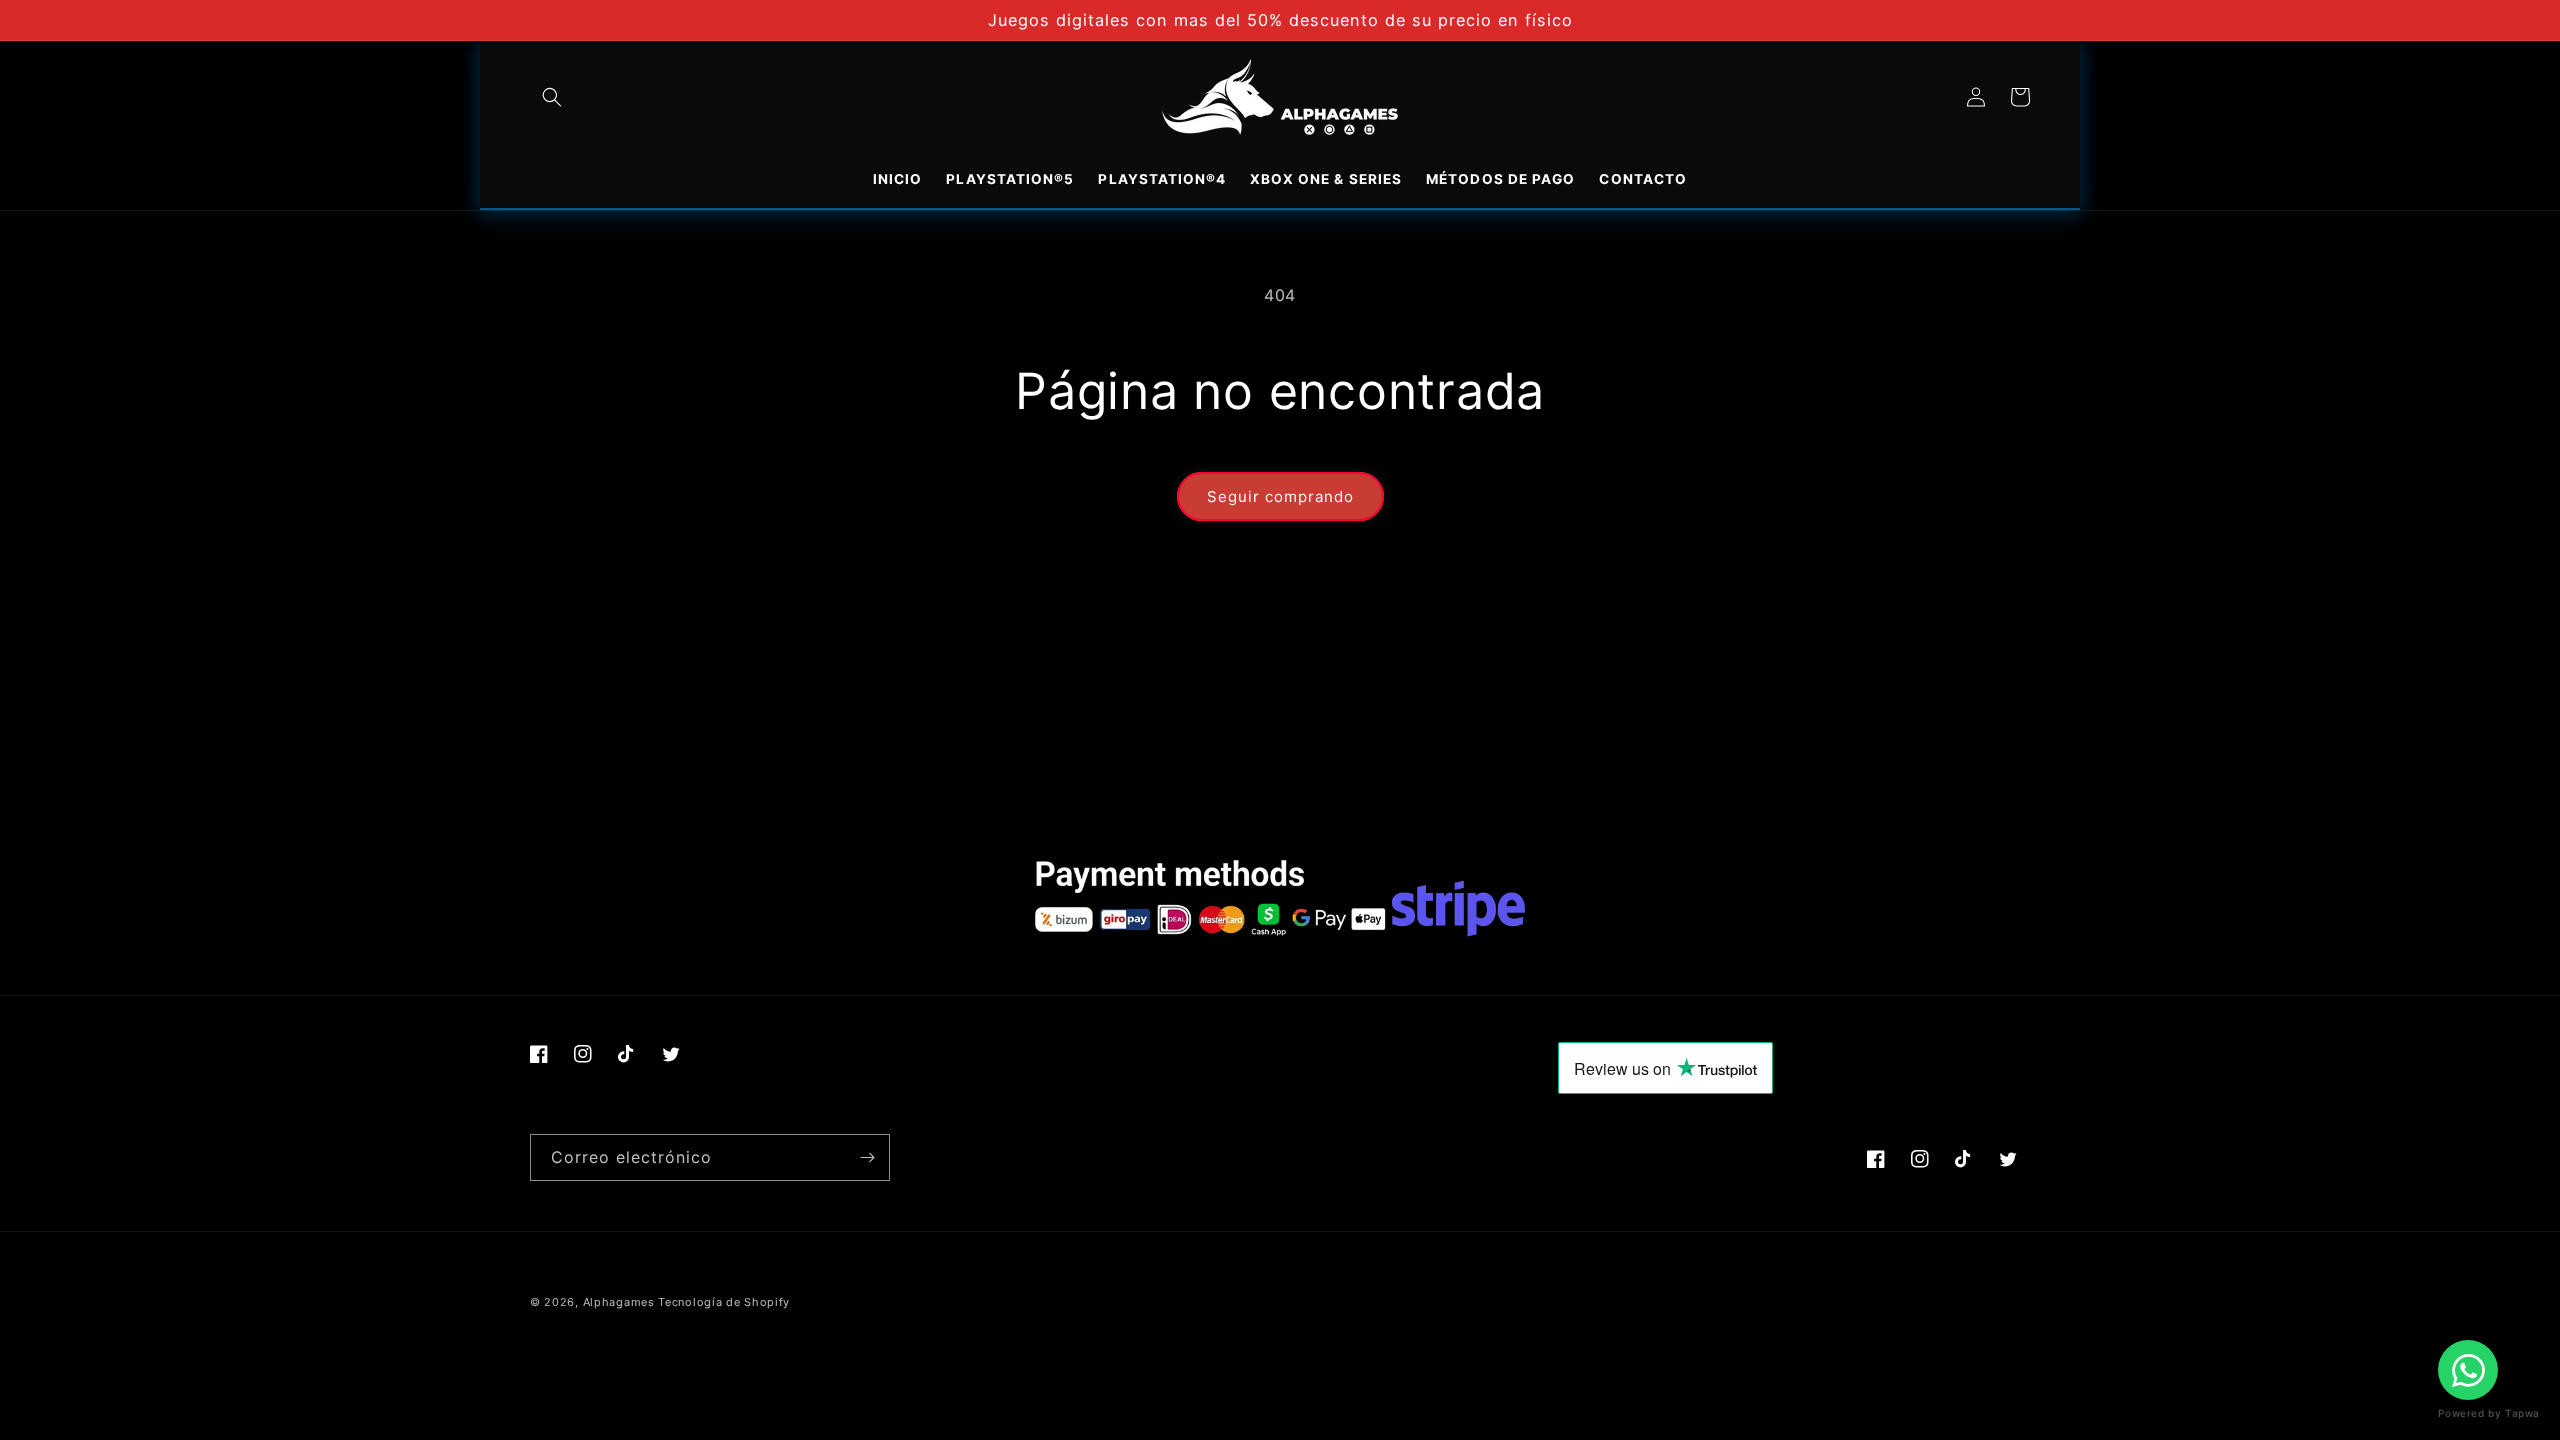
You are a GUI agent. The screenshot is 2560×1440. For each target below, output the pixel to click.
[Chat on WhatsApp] (2468, 1370)
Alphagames (619, 1302)
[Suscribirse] (867, 1157)
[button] (552, 97)
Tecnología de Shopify (724, 1302)
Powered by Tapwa (2489, 1413)
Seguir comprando (1280, 496)
